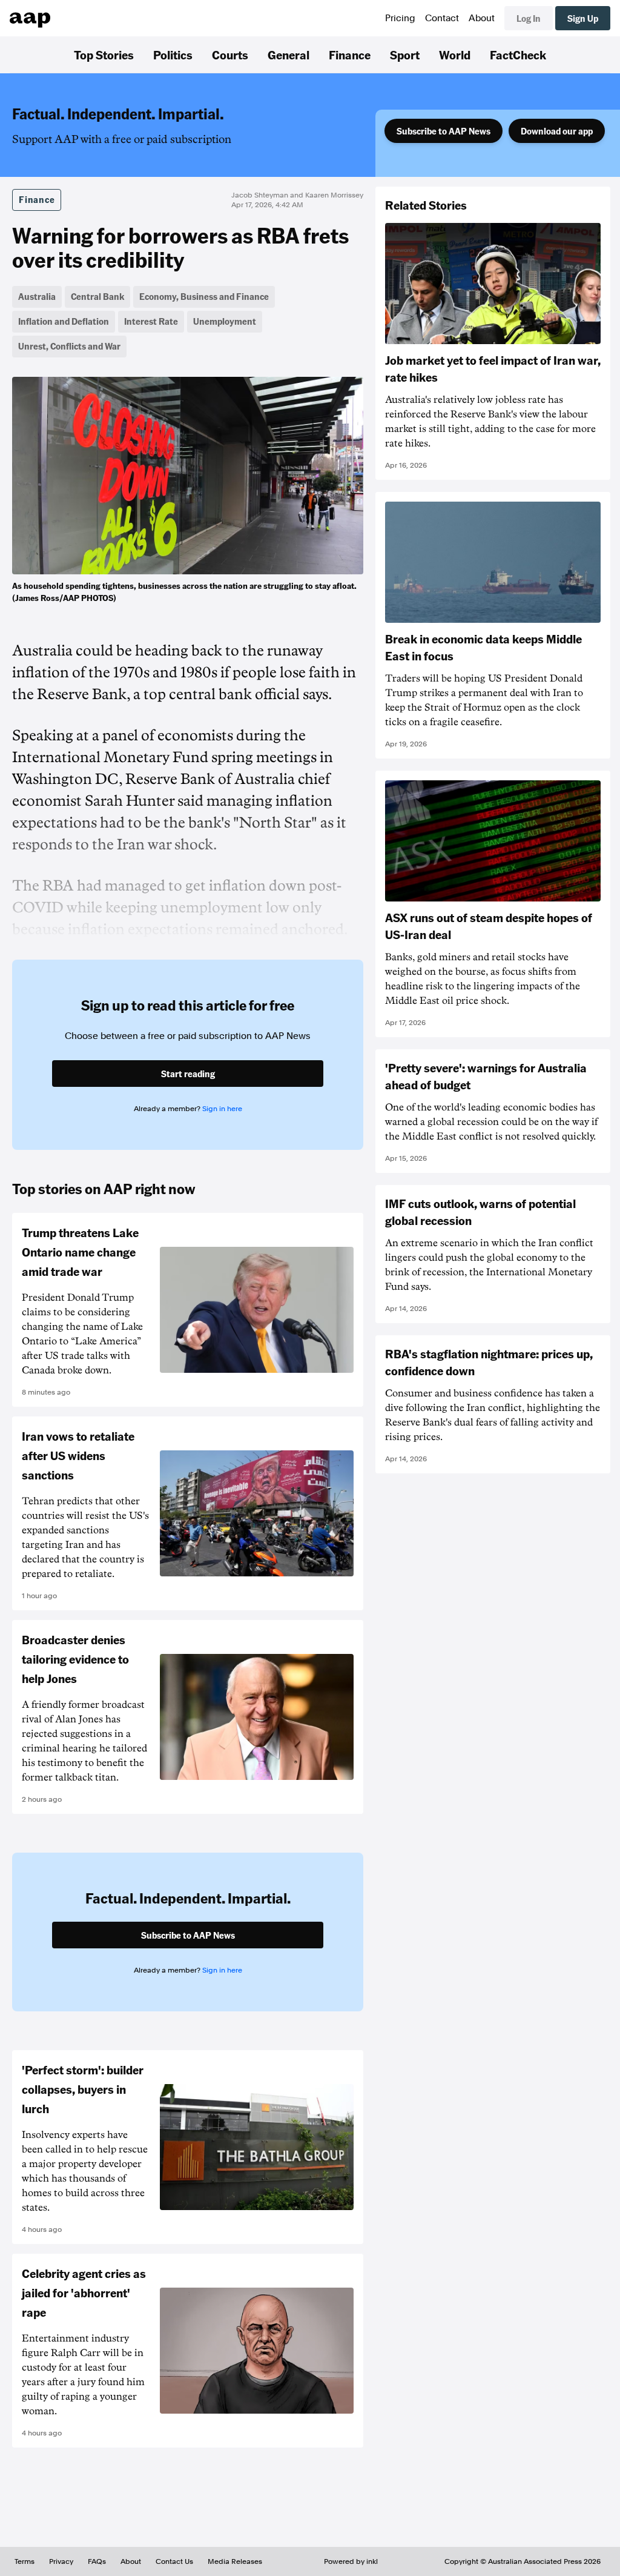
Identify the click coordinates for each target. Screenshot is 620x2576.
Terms (25, 2561)
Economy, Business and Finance (204, 296)
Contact (442, 18)
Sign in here (222, 1109)
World (455, 55)
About (482, 18)
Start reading (188, 1074)
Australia (37, 296)
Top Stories (104, 55)
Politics (173, 55)
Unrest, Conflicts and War (69, 346)
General (289, 55)
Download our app (557, 131)
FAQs (97, 2561)
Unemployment (225, 321)
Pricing (400, 18)
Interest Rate (151, 321)
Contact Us (174, 2561)
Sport (405, 55)
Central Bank (97, 296)
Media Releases (235, 2561)
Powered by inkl (351, 2561)
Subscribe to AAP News (444, 131)
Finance (350, 55)
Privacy (61, 2561)
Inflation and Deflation (64, 321)
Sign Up (583, 18)
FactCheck (518, 55)
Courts (230, 55)
